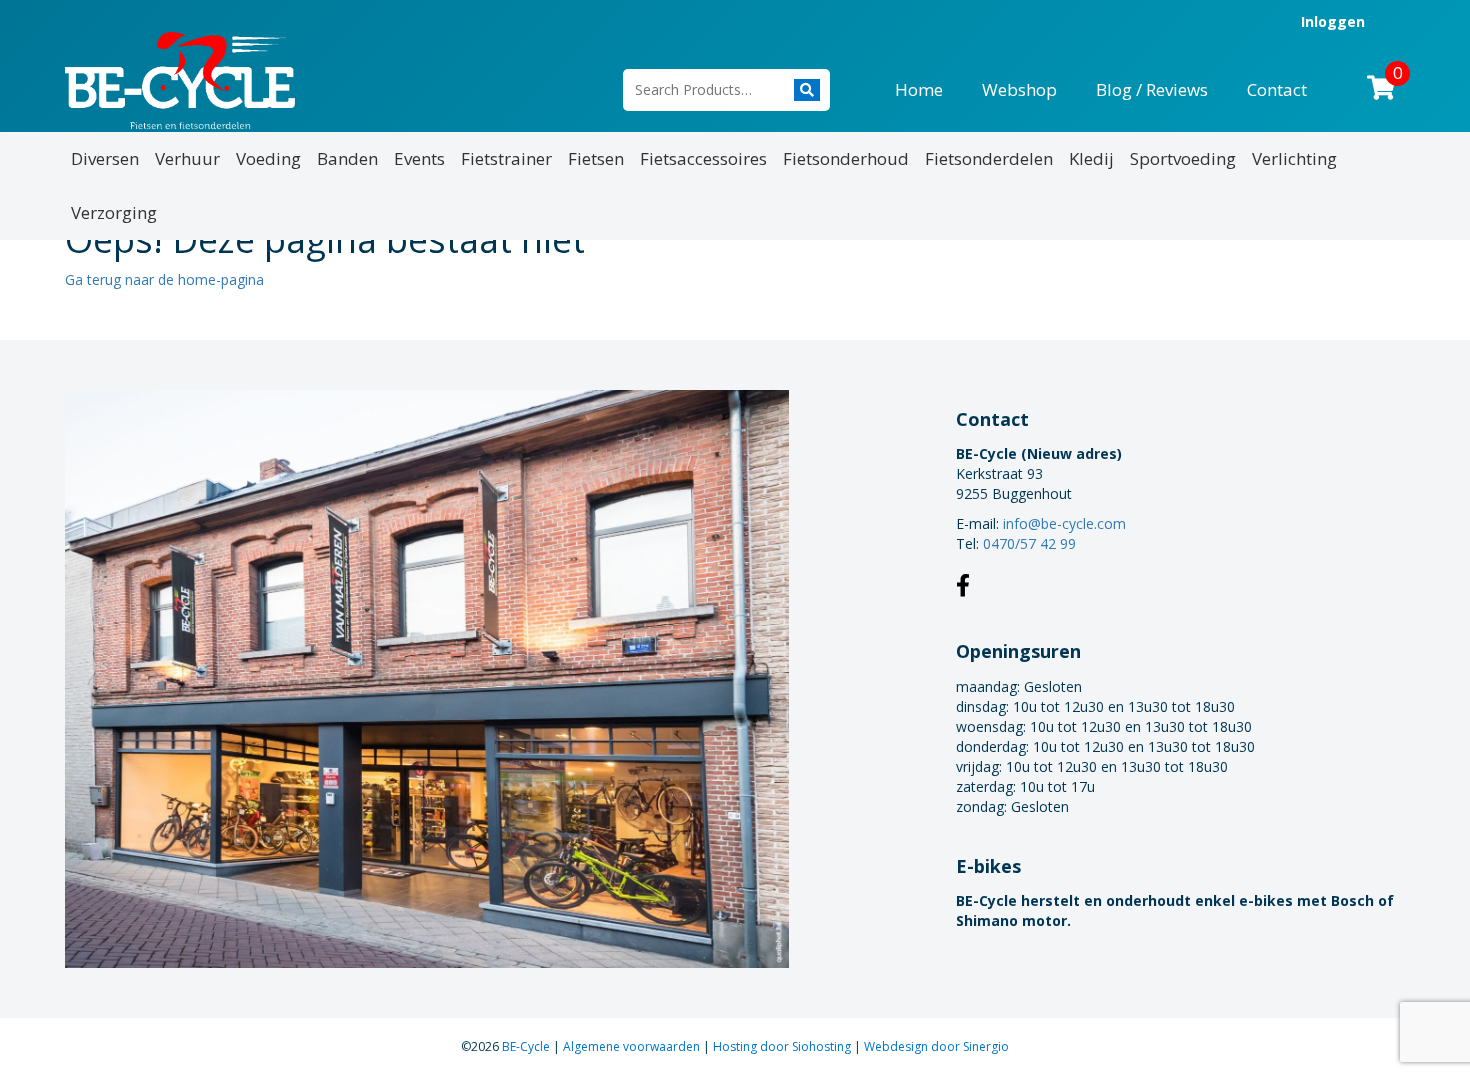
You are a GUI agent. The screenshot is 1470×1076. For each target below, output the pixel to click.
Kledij (1091, 158)
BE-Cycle (527, 1046)
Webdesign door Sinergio (936, 1046)
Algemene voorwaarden (633, 1046)
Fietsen (596, 158)
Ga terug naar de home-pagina (164, 279)
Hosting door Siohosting (783, 1046)
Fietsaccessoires (703, 158)
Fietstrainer (506, 158)
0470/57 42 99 (1029, 543)
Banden (347, 158)
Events (419, 158)
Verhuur (187, 158)
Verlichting (1294, 158)
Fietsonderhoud (846, 158)
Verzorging (114, 212)
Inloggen (1333, 21)
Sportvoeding (1183, 158)
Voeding (268, 158)
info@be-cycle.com (1064, 523)
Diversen (105, 158)
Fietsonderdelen (989, 158)
